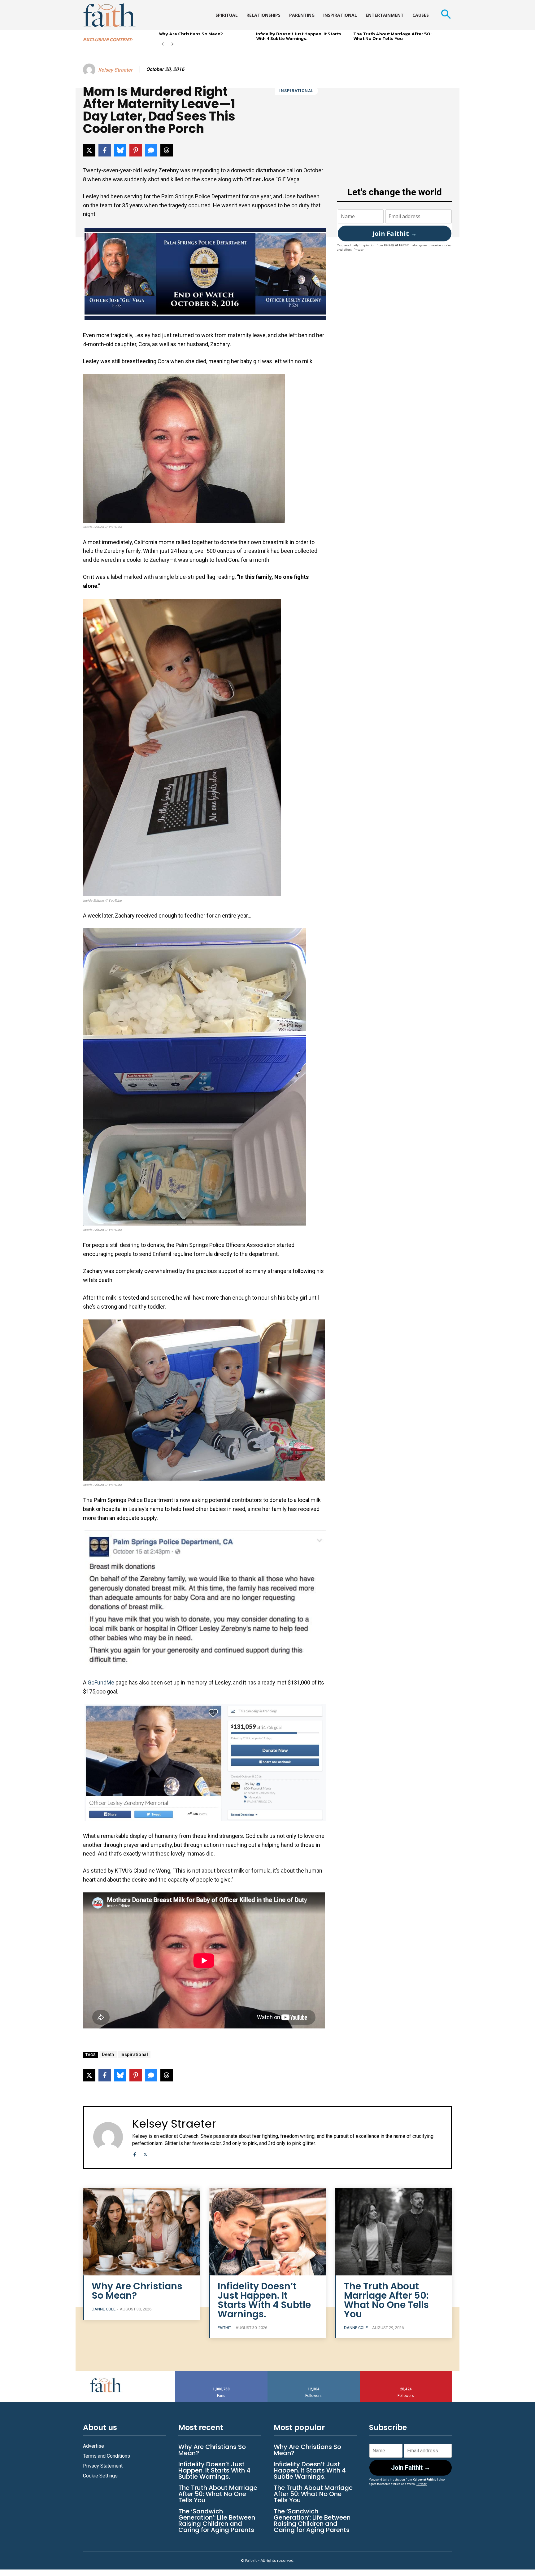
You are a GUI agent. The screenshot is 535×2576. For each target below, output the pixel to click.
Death (108, 2054)
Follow (314, 2373)
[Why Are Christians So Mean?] (141, 2232)
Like (221, 2373)
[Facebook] (135, 2153)
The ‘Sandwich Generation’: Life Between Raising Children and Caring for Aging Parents (217, 2521)
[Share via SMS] (151, 150)
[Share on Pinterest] (136, 150)
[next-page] (173, 44)
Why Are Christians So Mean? (191, 34)
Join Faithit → (395, 233)
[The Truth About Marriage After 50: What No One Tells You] (394, 2232)
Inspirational (296, 91)
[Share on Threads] (167, 150)
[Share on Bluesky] (120, 150)
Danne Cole (104, 2309)
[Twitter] (145, 2153)
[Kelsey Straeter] (90, 70)
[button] (446, 15)
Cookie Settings (100, 2476)
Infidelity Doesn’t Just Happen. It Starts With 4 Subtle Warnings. (299, 36)
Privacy (359, 250)
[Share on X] (89, 150)
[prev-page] (163, 44)
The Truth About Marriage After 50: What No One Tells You (392, 36)
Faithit (224, 2328)
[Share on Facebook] (105, 150)
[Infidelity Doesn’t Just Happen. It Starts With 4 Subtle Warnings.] (267, 2232)
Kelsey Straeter (115, 70)
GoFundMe (101, 1682)
